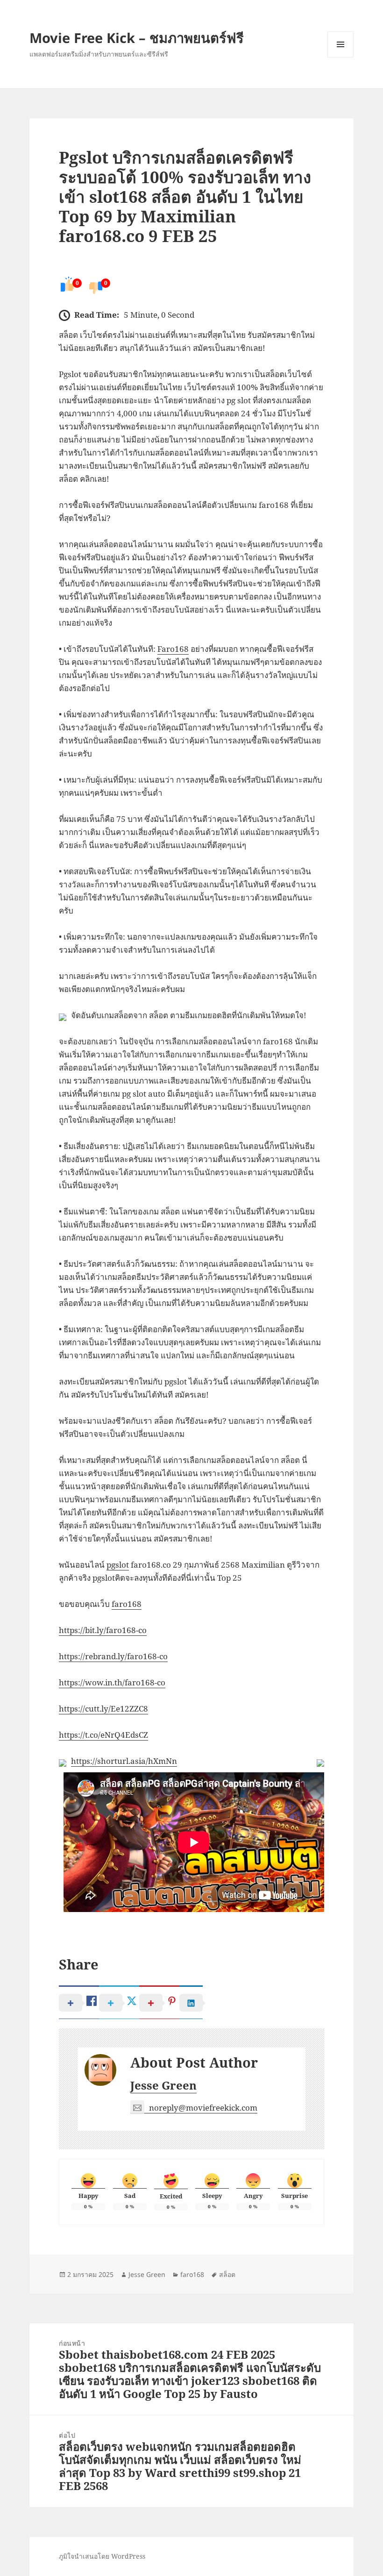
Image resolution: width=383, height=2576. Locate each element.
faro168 (127, 1604)
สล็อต (227, 2274)
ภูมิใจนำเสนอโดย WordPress (102, 2556)
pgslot (118, 1565)
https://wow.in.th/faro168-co (112, 1682)
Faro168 (173, 649)
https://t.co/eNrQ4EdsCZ (103, 1735)
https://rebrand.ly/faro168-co (113, 1656)
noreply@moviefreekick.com (203, 2108)
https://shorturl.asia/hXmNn (124, 1761)
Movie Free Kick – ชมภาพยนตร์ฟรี (137, 38)
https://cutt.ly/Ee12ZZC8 (103, 1709)
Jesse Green (163, 2085)
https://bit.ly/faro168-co (103, 1630)
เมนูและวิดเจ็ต (340, 44)
